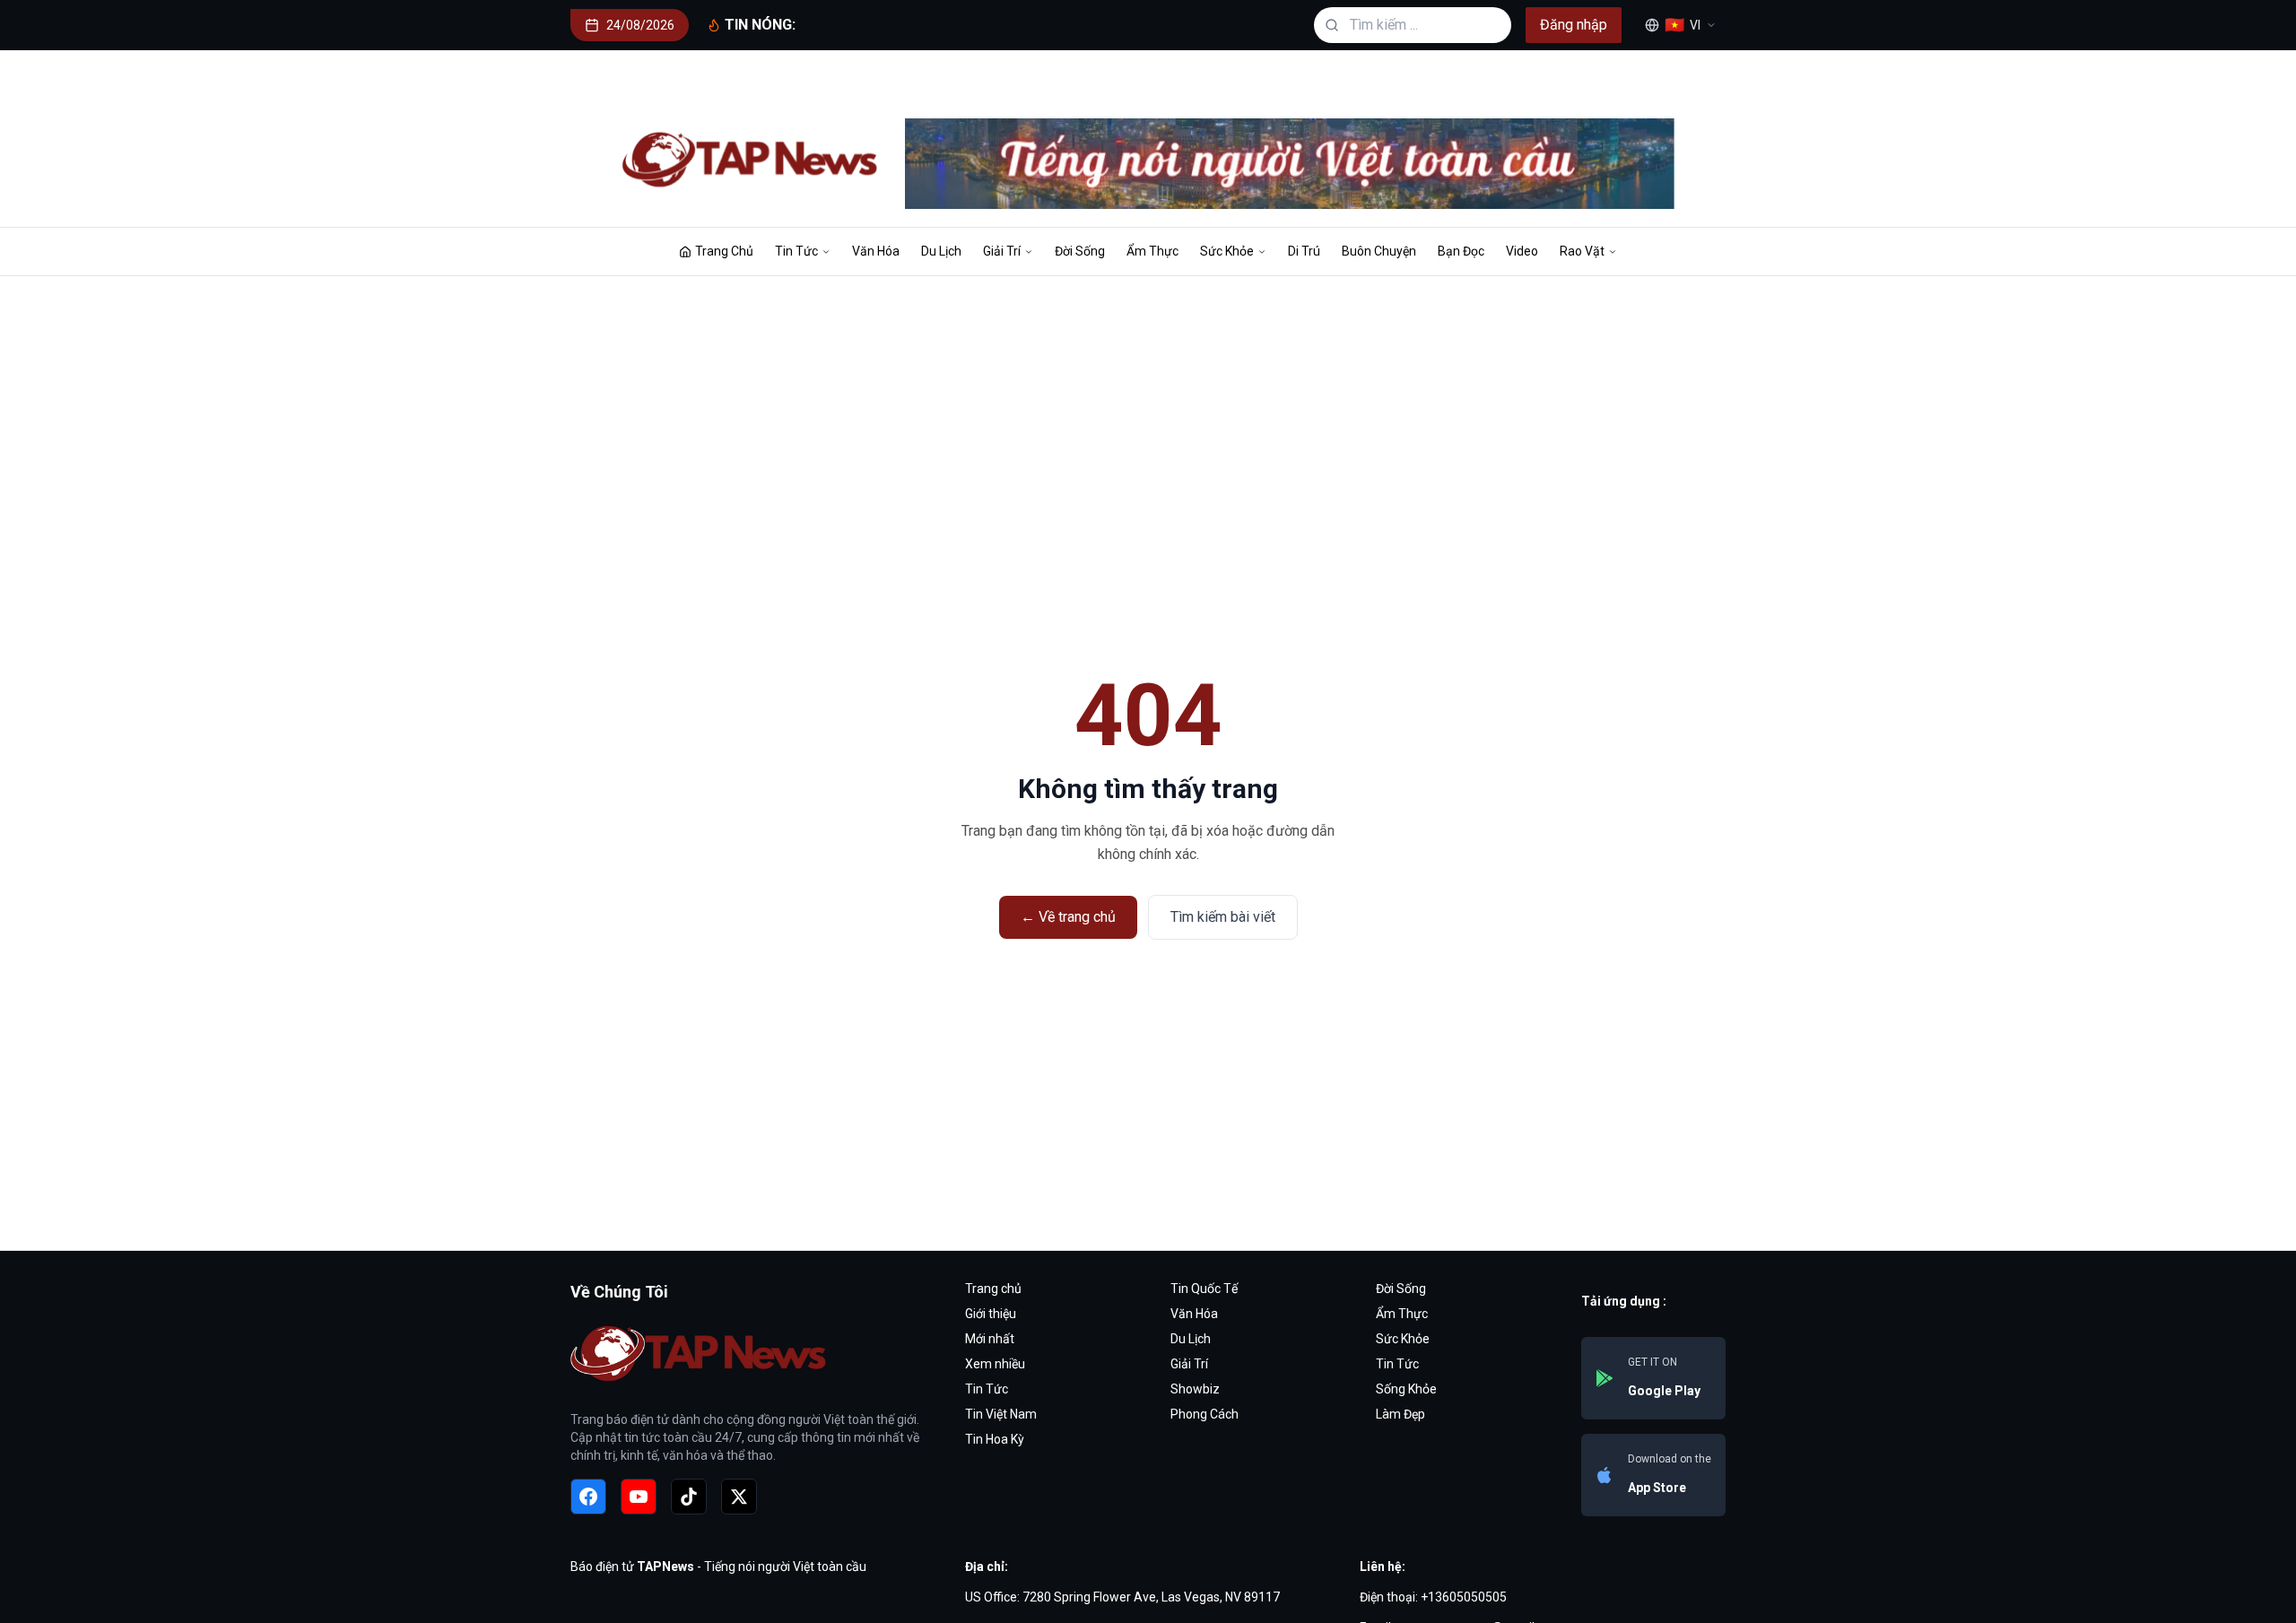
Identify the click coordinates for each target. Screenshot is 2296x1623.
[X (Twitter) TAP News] (739, 1497)
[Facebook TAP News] (588, 1497)
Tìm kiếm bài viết (1223, 917)
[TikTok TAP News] (689, 1497)
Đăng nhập (1574, 25)
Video (1522, 251)
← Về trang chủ (1068, 917)
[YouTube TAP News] (639, 1497)
